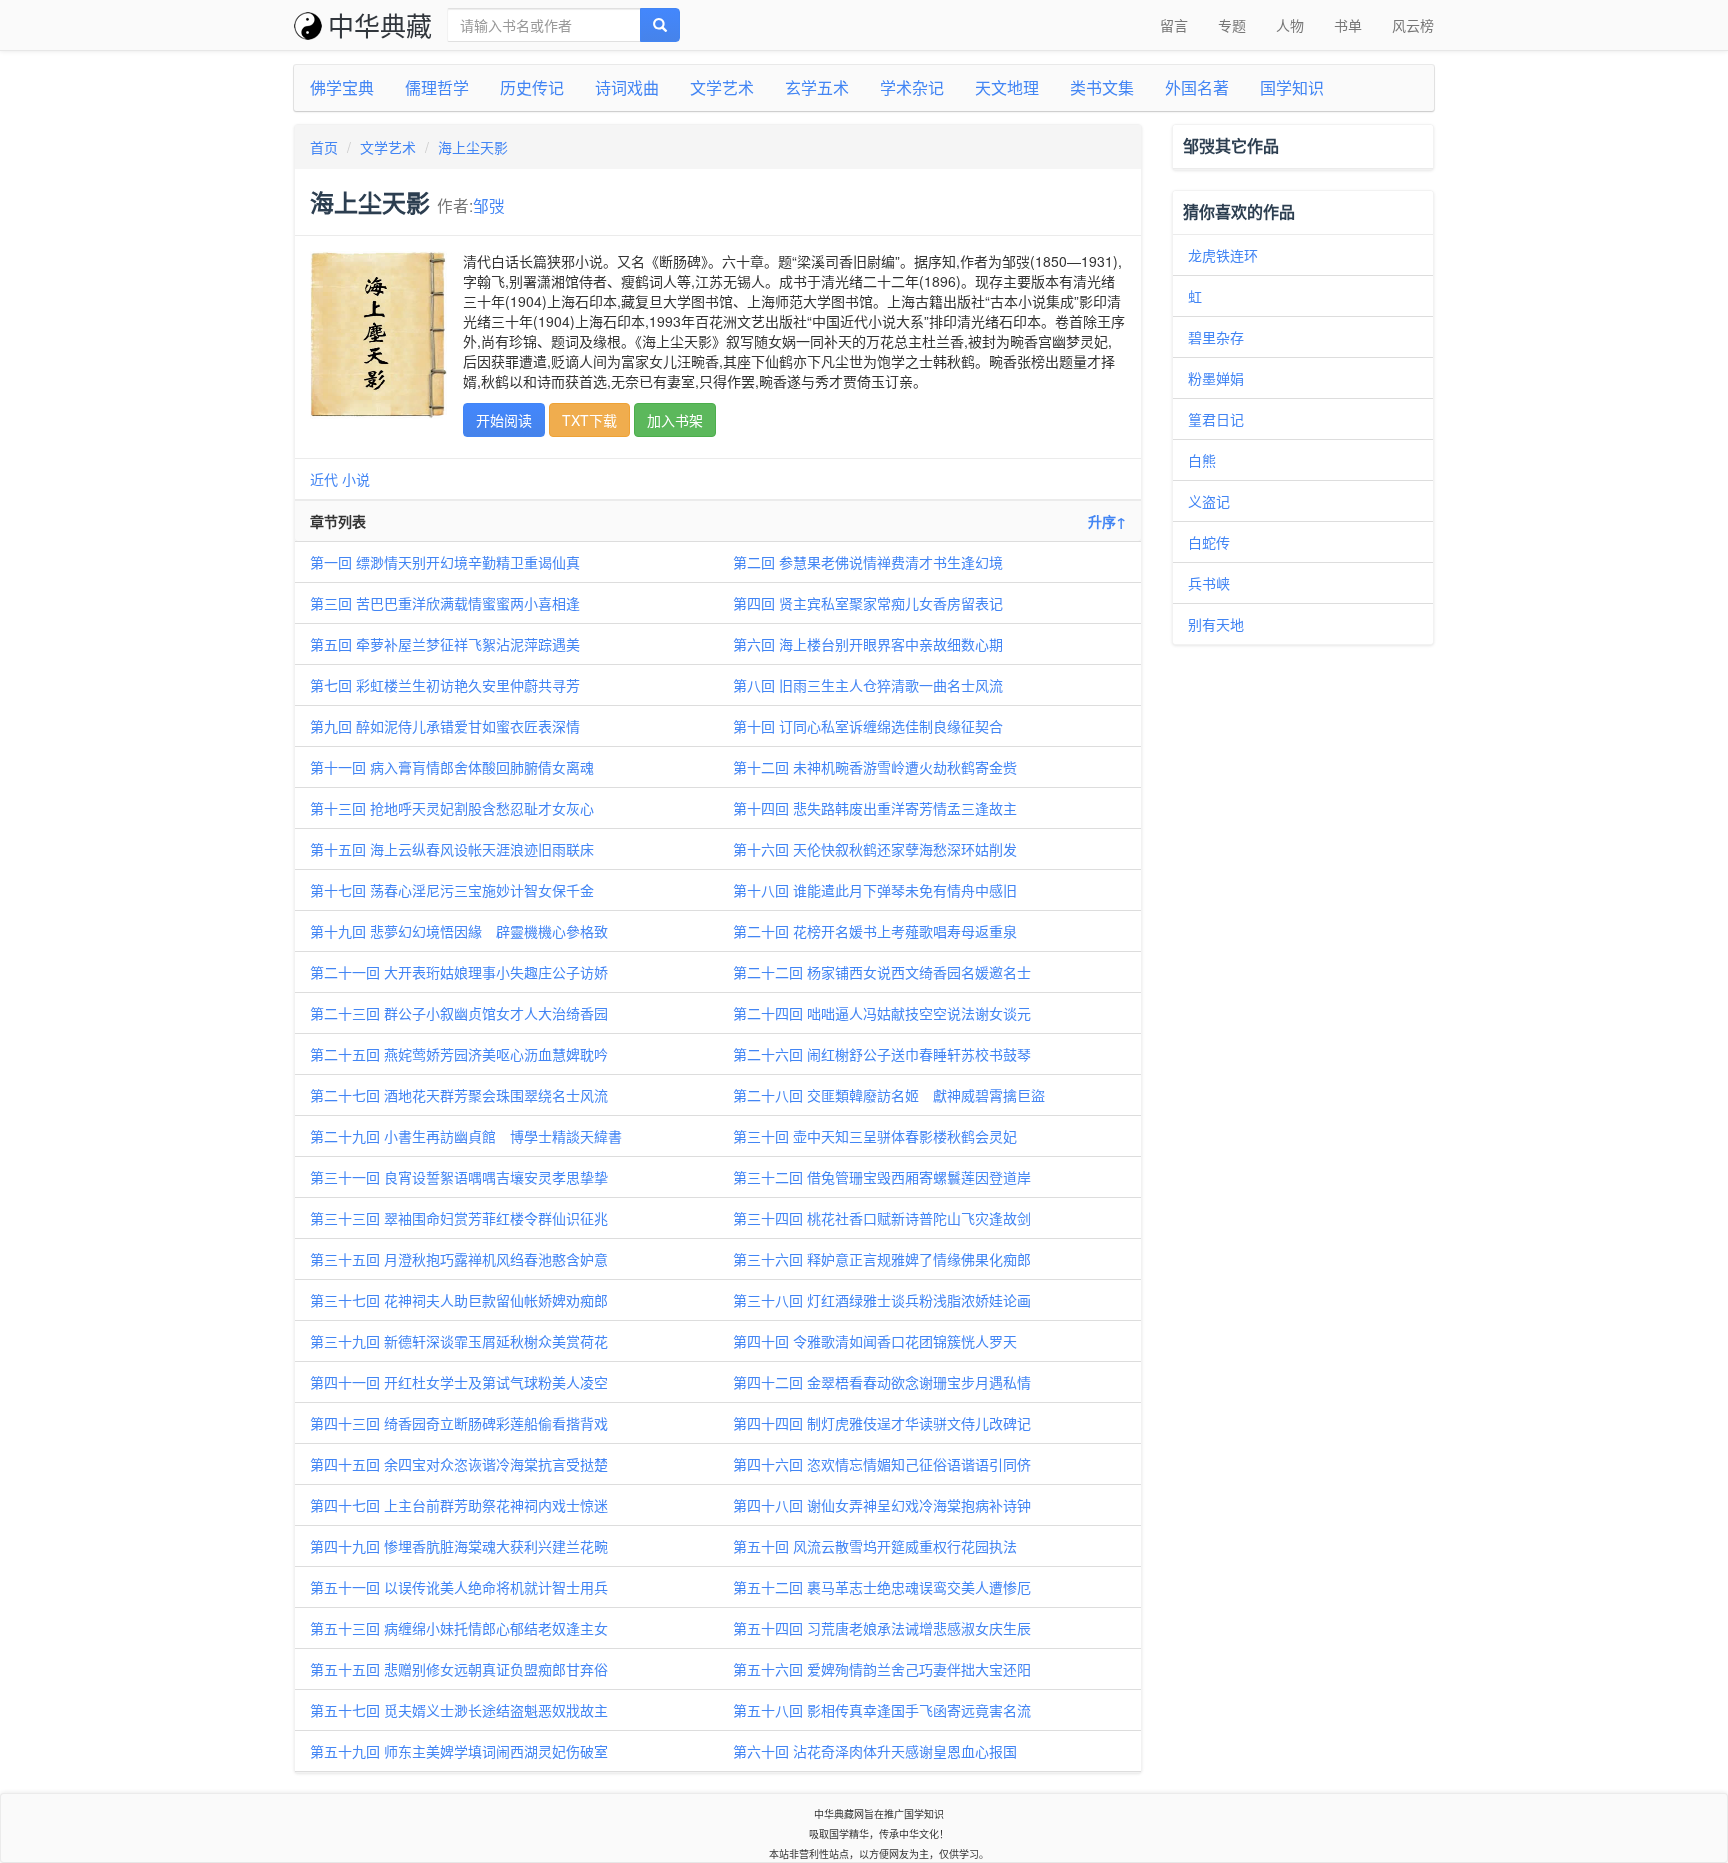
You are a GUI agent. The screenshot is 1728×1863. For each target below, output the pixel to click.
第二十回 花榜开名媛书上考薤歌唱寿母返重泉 (875, 931)
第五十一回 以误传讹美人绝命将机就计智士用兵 (459, 1587)
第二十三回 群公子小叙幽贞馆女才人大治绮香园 (459, 1013)
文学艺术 (722, 87)
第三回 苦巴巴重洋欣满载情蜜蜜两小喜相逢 (445, 603)
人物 (1290, 25)
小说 (356, 479)
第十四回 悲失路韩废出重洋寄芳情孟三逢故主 (875, 808)
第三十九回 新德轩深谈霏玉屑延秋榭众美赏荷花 (459, 1341)
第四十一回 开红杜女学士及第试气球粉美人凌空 (459, 1382)
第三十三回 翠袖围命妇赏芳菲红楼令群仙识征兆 (459, 1218)
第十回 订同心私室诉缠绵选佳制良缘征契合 (868, 726)
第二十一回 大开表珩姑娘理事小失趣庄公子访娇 (459, 972)
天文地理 (1007, 87)
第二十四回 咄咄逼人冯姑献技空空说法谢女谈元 (882, 1013)
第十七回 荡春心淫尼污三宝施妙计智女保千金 (452, 890)
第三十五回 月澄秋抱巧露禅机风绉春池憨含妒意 (459, 1259)
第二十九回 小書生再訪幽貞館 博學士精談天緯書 (466, 1136)
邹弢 (489, 205)
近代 (324, 479)
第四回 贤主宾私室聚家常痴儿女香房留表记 (868, 603)
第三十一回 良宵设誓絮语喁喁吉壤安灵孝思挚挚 (459, 1177)
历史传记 (532, 87)
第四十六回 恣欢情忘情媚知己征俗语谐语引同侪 (882, 1464)
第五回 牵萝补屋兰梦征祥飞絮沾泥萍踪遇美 (445, 644)
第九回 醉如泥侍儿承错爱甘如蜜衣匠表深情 (445, 726)
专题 (1232, 25)
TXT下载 (589, 420)
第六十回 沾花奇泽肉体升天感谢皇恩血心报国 (875, 1751)
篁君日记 (1216, 419)
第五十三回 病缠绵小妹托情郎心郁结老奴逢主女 (459, 1628)
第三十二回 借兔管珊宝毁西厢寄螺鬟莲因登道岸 (882, 1177)
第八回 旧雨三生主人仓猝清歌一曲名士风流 (868, 685)
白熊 (1202, 460)
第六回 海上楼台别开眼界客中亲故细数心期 (868, 644)
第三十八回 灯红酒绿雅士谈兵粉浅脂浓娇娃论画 (882, 1300)
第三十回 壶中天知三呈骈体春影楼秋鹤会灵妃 (875, 1136)
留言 (1174, 25)
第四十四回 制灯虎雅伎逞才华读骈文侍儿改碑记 (882, 1423)
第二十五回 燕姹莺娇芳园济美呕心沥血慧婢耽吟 (459, 1054)
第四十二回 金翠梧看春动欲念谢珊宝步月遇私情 (882, 1382)
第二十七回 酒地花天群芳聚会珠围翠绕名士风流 (459, 1095)
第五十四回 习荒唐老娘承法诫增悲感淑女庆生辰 (882, 1628)
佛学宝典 (342, 87)
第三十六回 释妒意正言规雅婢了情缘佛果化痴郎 (882, 1259)
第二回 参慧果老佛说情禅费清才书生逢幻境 (868, 562)
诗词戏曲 (627, 87)
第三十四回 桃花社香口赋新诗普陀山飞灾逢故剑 (882, 1218)
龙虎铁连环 (1223, 255)
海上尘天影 (473, 147)
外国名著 (1197, 87)
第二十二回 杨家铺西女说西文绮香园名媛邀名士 (882, 972)
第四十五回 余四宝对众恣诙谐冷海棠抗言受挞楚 (459, 1464)
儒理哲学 (437, 87)
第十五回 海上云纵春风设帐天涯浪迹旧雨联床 (452, 849)
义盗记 (1209, 501)
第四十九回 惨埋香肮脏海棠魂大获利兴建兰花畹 (459, 1546)
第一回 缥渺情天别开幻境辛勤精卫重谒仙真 (445, 562)
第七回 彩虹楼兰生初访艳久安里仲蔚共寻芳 (445, 685)
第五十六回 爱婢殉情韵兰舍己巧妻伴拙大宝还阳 (882, 1669)
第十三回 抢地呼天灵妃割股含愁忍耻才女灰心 (452, 808)
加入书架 (675, 420)
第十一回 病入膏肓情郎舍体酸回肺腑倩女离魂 (452, 767)
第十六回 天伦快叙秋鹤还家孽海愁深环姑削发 (875, 849)
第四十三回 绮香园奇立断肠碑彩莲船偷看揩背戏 (459, 1423)
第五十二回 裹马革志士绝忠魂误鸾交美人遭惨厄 (882, 1587)
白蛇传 (1209, 542)
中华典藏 (380, 24)
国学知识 (1292, 87)
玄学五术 (817, 87)
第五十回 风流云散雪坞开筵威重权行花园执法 (875, 1546)
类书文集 (1102, 87)
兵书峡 (1209, 583)
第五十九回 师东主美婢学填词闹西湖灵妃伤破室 (459, 1751)
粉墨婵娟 (1216, 378)
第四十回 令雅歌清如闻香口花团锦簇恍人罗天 (875, 1341)
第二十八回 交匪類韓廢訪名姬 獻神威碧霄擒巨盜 (889, 1095)
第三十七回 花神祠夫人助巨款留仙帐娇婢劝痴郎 (459, 1300)
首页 (324, 147)
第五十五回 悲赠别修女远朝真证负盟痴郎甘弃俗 (459, 1669)
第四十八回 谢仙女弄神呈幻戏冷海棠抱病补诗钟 (882, 1505)
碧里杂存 (1216, 337)
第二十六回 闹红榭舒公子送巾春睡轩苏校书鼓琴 (882, 1054)
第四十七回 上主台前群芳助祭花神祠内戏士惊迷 (459, 1505)
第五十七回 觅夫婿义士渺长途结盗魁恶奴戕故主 (459, 1710)
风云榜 (1413, 25)
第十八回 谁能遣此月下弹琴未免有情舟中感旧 (875, 890)
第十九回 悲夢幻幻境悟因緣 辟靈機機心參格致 (459, 931)
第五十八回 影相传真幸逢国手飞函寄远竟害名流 (882, 1710)
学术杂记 (912, 87)
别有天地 (1216, 624)
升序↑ (1107, 521)
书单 (1348, 25)
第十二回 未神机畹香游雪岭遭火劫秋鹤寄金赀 (875, 767)
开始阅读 (504, 420)
